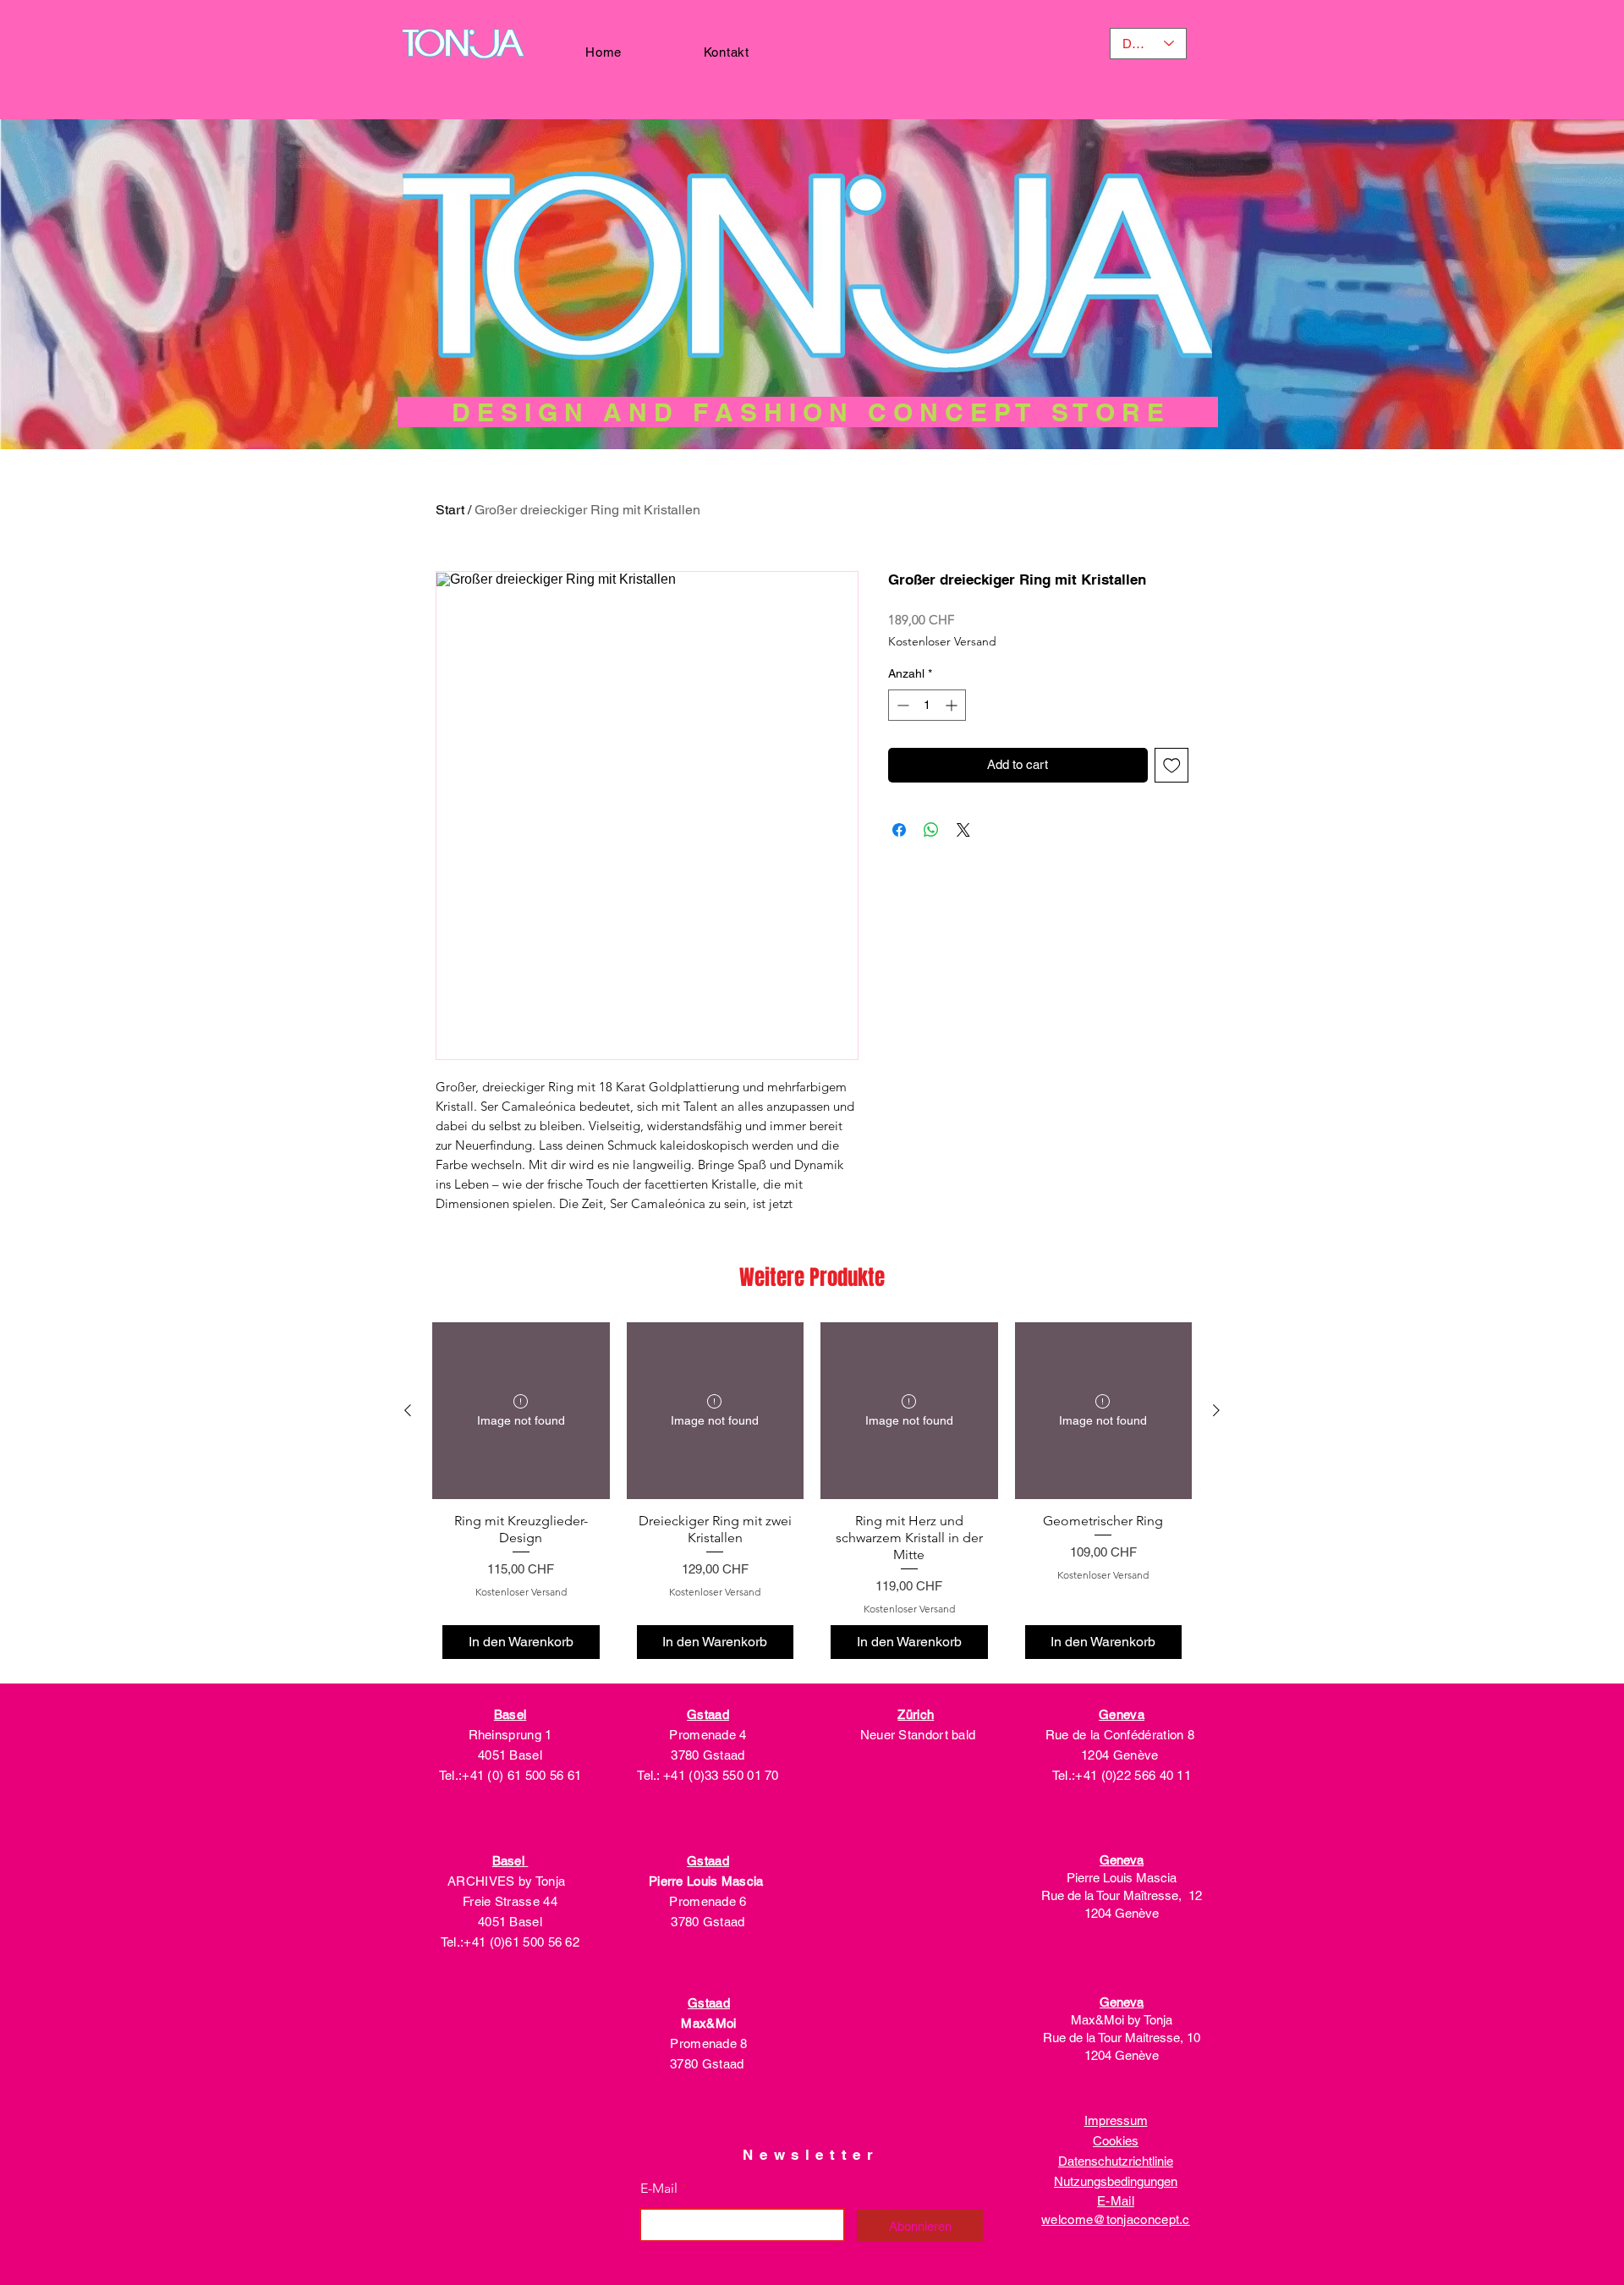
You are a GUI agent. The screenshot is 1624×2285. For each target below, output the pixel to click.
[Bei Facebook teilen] (899, 830)
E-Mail (659, 2189)
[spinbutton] (927, 705)
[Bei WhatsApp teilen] (931, 830)
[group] (812, 1496)
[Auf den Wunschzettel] (1172, 765)
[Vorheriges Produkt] (408, 1410)
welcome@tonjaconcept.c (1116, 2219)
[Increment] (953, 705)
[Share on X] (963, 830)
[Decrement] (901, 705)
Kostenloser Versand (942, 642)
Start (450, 510)
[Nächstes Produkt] (1216, 1410)
